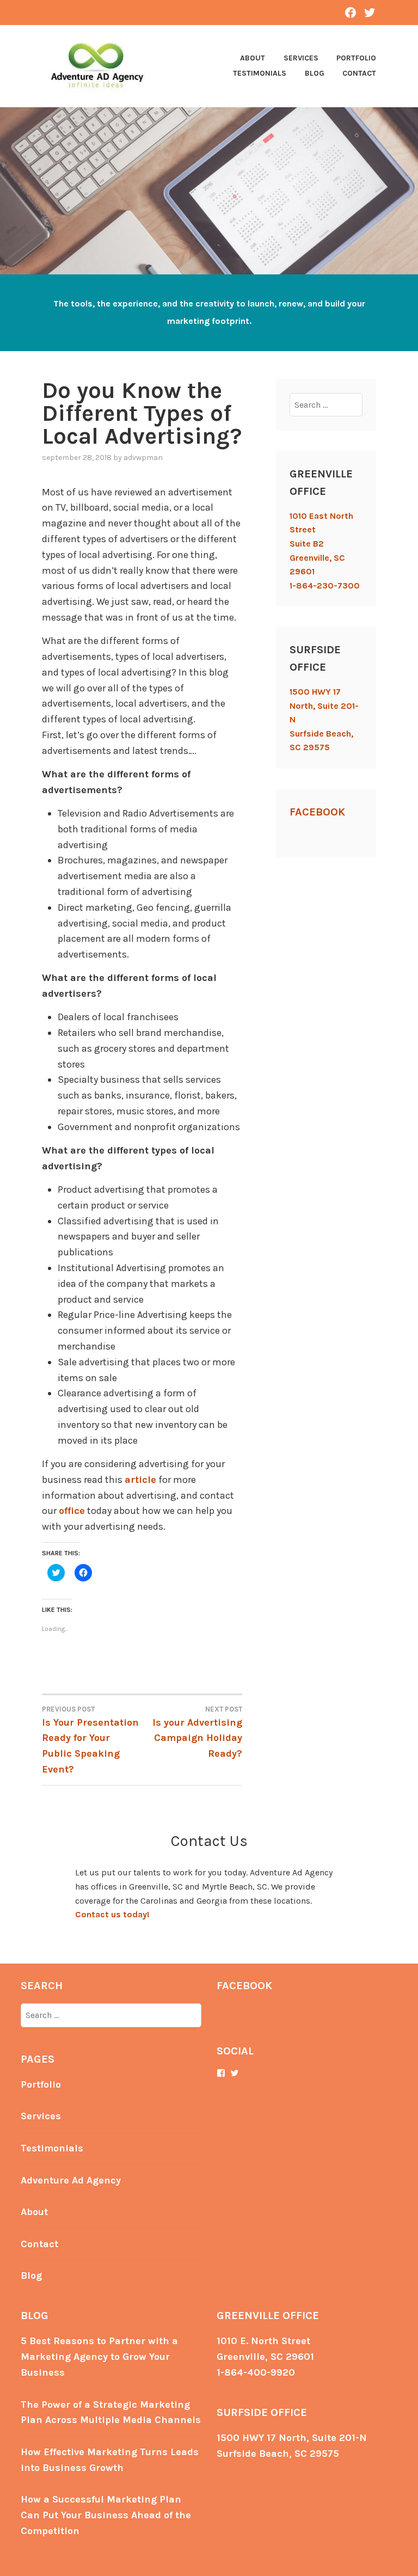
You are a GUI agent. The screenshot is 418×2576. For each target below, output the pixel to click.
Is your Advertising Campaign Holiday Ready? (197, 1732)
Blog (315, 73)
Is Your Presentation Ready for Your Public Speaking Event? (90, 1740)
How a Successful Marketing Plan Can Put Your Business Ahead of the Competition (106, 2515)
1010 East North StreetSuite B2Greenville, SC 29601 (321, 544)
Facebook (317, 812)
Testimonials (260, 73)
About (253, 58)
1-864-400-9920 (256, 2372)
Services (301, 58)
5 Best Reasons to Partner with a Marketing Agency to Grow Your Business (99, 2357)
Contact (359, 73)
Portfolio (356, 58)
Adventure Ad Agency (71, 2180)
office (72, 1511)
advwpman (143, 458)
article (140, 1480)
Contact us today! (112, 1914)
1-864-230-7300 (325, 585)
